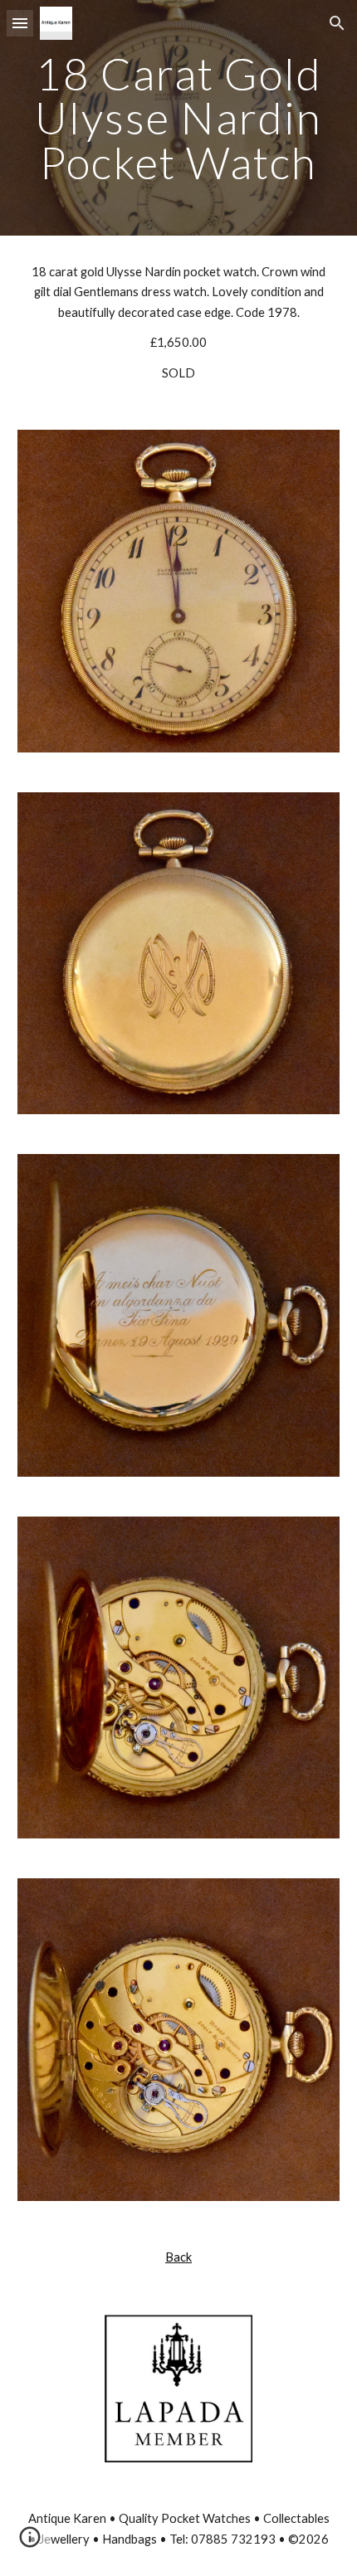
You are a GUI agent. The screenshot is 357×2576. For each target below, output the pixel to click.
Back (178, 2257)
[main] (179, 118)
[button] (20, 23)
